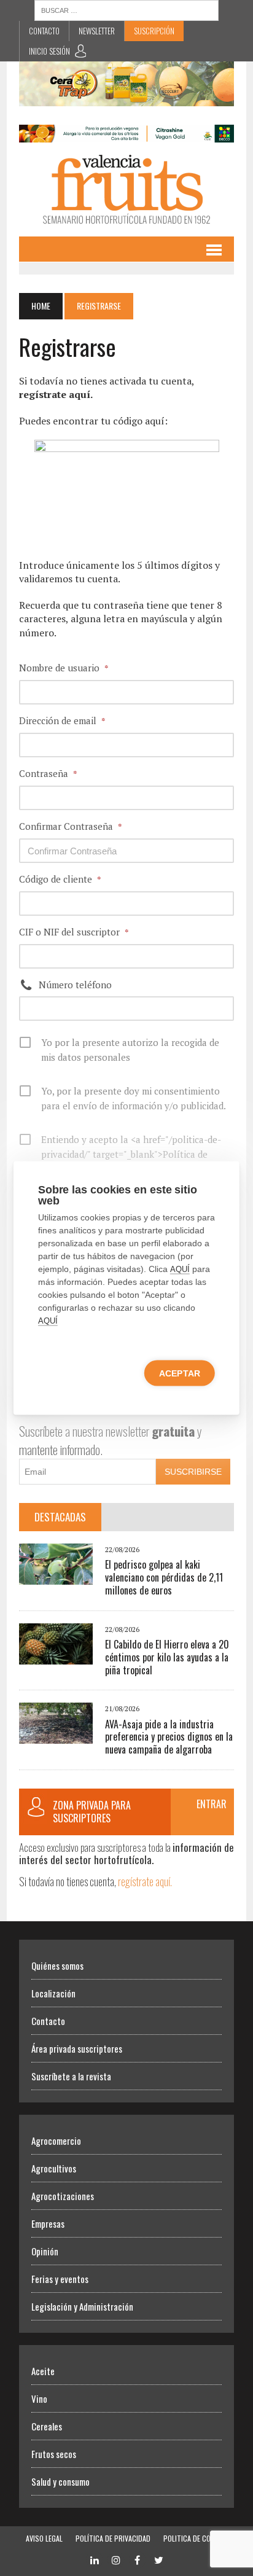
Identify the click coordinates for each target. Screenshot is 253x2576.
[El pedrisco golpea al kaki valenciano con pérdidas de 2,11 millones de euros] (56, 1577)
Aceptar (180, 1373)
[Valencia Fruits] (126, 189)
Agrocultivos (54, 2168)
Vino (39, 2398)
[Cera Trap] (126, 98)
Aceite (43, 2371)
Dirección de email (62, 720)
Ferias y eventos (60, 2279)
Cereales (47, 2426)
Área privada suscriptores (77, 2048)
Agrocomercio (56, 2141)
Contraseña (48, 773)
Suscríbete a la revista (71, 2076)
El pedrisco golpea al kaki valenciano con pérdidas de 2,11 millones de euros (164, 1577)
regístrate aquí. (145, 1881)
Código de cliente (60, 879)
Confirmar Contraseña (71, 826)
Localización (53, 1993)
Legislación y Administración (82, 2306)
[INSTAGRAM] (116, 2558)
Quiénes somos (57, 1965)
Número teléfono (75, 985)
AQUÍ (180, 1269)
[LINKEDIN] (95, 2558)
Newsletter (97, 31)
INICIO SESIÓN (49, 51)
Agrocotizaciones (63, 2196)
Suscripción (154, 31)
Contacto (44, 31)
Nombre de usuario (64, 668)
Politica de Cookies (196, 2538)
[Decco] (126, 135)
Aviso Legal (44, 2538)
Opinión (45, 2251)
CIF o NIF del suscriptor (74, 932)
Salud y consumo (60, 2481)
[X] (159, 2558)
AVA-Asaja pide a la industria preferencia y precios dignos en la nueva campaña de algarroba (169, 1737)
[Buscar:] (126, 9)
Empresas (48, 2223)
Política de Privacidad (113, 2538)
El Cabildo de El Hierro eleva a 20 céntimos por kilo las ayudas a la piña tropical (167, 1657)
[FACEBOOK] (138, 2558)
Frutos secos (54, 2454)
